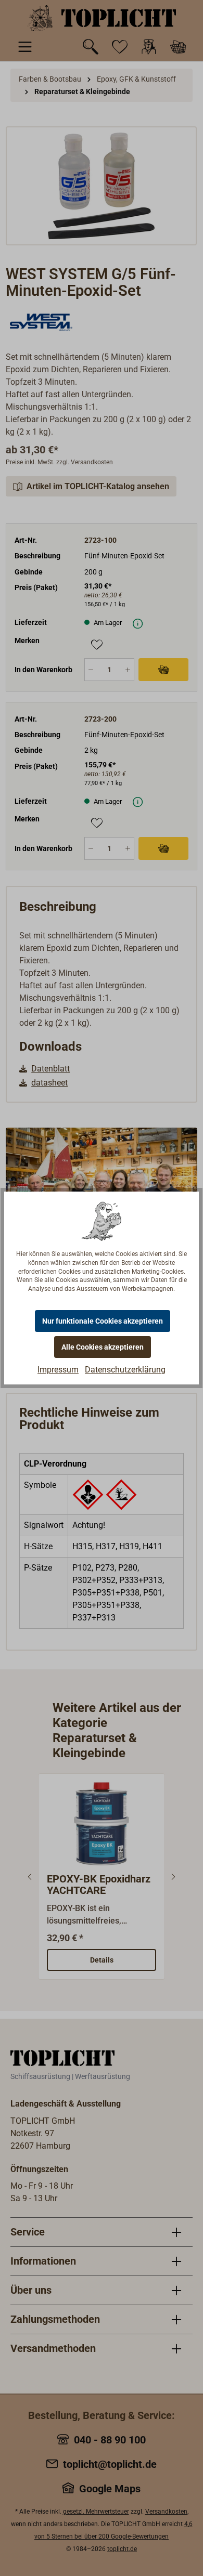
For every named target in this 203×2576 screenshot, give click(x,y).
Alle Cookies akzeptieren (103, 1347)
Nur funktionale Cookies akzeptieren (103, 1321)
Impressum (58, 1370)
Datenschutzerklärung (125, 1370)
